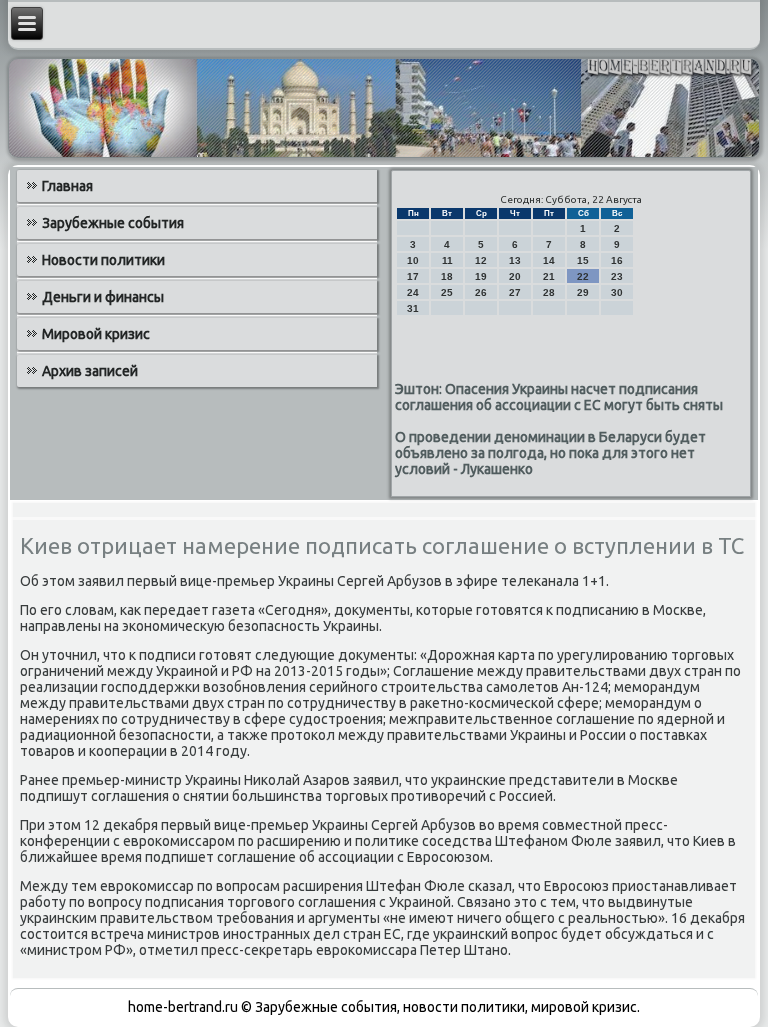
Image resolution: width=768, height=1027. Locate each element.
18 (447, 276)
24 (413, 292)
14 (549, 260)
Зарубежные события (113, 223)
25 (447, 292)
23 (617, 276)
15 (583, 260)
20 (515, 276)
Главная (67, 186)
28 (549, 292)
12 (481, 260)
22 (583, 276)
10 (413, 260)
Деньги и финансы (103, 297)
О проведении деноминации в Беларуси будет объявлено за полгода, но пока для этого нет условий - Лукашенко (550, 453)
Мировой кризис (96, 334)
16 (617, 260)
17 (413, 276)
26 (481, 292)
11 (447, 260)
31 (413, 308)
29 (583, 292)
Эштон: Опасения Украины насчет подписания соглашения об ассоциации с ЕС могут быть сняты (559, 397)
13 (515, 260)
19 (481, 276)
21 (549, 276)
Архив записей (90, 371)
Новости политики (103, 260)
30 (617, 292)
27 (515, 292)
